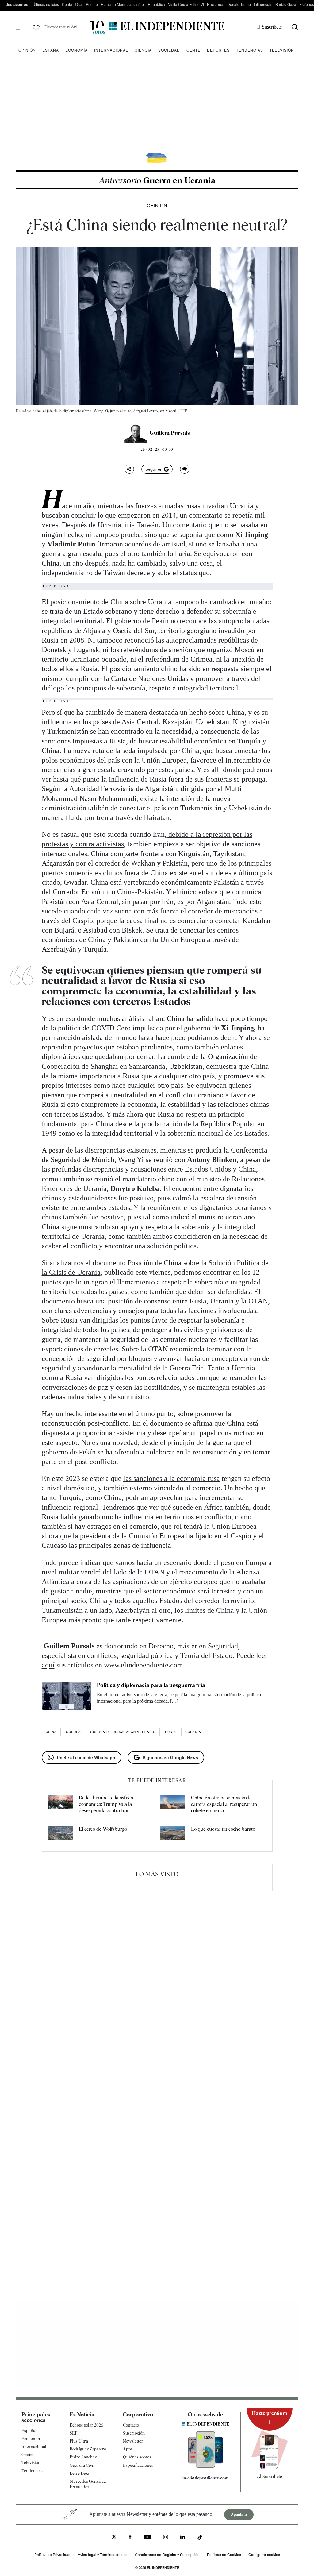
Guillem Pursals (170, 433)
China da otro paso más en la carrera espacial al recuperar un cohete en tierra (224, 1804)
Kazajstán (177, 722)
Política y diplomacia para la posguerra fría (151, 1685)
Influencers (263, 4)
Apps (128, 2449)
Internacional (111, 50)
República (156, 4)
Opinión (27, 50)
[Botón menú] (19, 27)
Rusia (170, 1732)
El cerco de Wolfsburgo (103, 1829)
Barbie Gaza (286, 4)
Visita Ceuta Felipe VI (186, 4)
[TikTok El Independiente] (200, 2538)
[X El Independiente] (114, 2537)
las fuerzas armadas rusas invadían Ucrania (189, 506)
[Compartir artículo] (129, 469)
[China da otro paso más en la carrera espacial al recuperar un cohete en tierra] (173, 1804)
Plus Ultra (79, 2441)
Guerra (73, 1732)
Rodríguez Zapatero (88, 2449)
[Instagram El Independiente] (166, 2538)
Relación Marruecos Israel (123, 4)
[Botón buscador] (295, 27)
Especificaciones (138, 2465)
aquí (48, 1665)
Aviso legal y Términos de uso (103, 2554)
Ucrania (193, 1732)
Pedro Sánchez (83, 2457)
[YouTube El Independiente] (147, 2538)
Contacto (131, 2425)
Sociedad (169, 50)
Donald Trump (239, 4)
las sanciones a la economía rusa (172, 1478)
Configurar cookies (264, 2554)
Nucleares (216, 4)
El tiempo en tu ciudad (61, 27)
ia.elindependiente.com (206, 2478)
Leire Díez (79, 2473)
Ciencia (143, 50)
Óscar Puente (86, 4)
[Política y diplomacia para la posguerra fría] (66, 1696)
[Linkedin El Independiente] (183, 2538)
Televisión (282, 50)
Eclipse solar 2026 (86, 2425)
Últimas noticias (46, 4)
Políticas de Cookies (224, 2554)
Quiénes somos (137, 2457)
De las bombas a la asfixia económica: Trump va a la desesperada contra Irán (106, 1804)
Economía (77, 50)
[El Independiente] (157, 27)
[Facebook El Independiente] (130, 2538)
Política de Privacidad (52, 2554)
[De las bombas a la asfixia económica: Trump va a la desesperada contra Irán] (60, 1804)
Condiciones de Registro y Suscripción (167, 2554)
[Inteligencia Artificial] (206, 2466)
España (51, 50)
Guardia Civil (82, 2465)
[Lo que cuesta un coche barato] (173, 1834)
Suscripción (134, 2433)
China (51, 1732)
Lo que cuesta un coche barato (223, 1829)
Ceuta (67, 4)
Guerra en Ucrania (157, 180)
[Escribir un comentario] (185, 469)
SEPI (74, 2433)
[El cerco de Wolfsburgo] (60, 1834)
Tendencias (250, 50)
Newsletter (133, 2441)
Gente (193, 50)
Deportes (218, 50)
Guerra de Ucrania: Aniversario (123, 1732)
